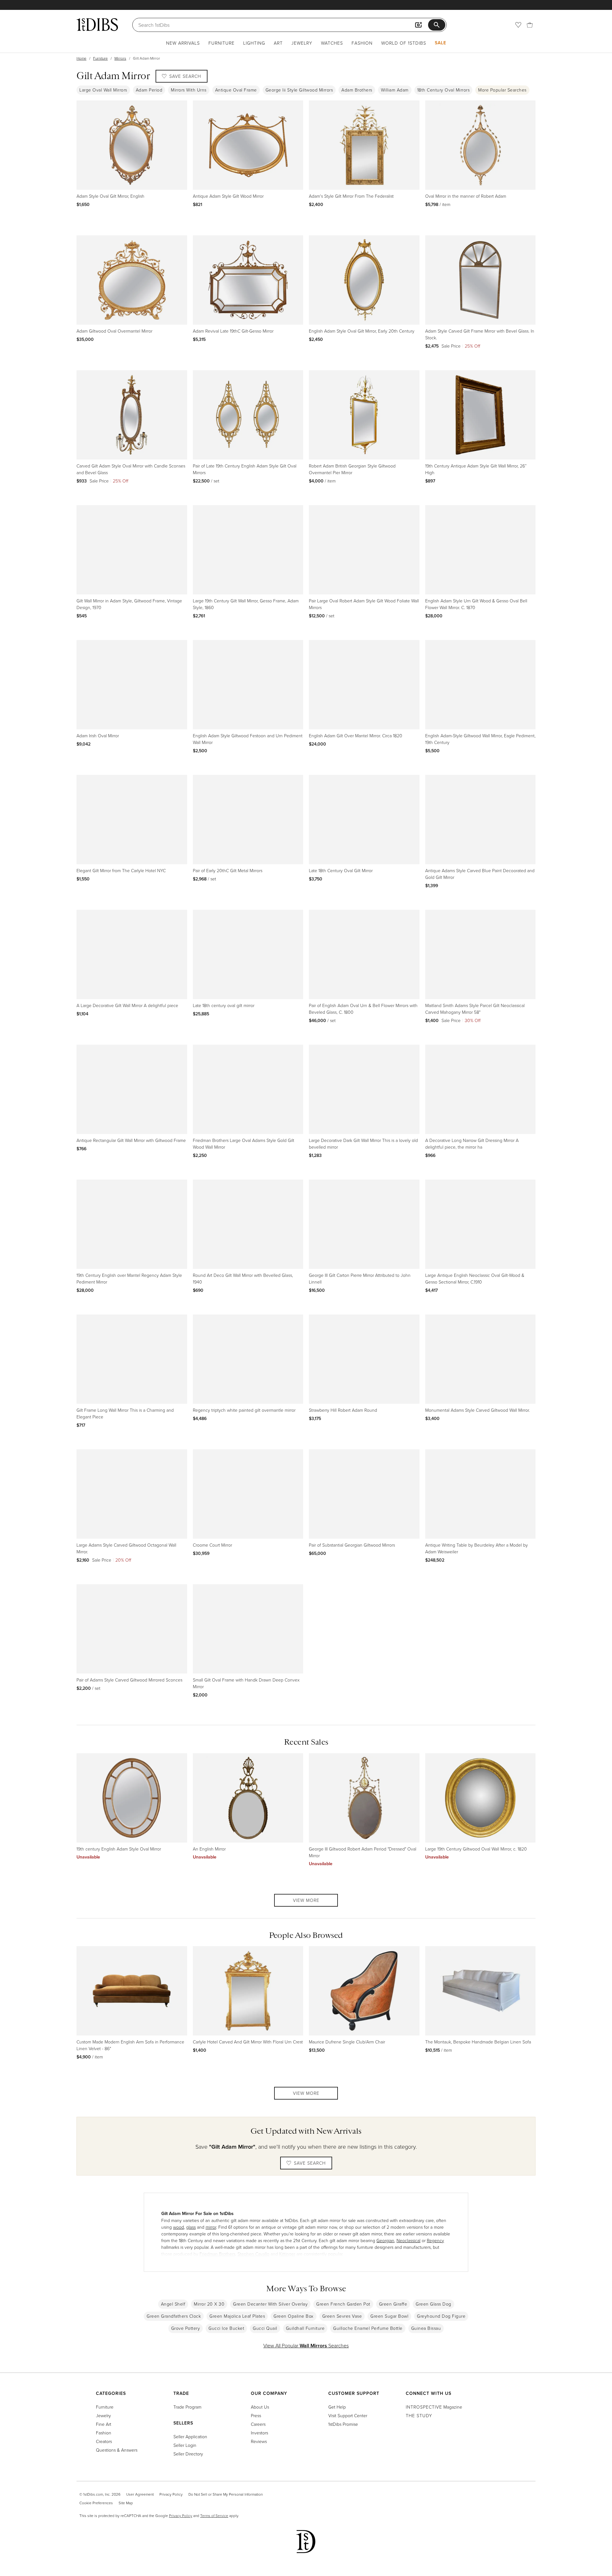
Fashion (362, 43)
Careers (258, 2424)
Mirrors (120, 58)
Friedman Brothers (217, 2254)
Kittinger (287, 2254)
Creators (104, 2441)
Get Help (337, 2407)
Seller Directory (188, 2454)
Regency (435, 2240)
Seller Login (185, 2445)
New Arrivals (183, 43)
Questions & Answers (117, 2450)
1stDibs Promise (343, 2424)
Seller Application (190, 2436)
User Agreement (140, 2494)
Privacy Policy (171, 2494)
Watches (332, 43)
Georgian (385, 2240)
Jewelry (302, 43)
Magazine (434, 2407)
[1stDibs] (97, 25)
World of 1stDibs (404, 43)
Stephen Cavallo (253, 2254)
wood (178, 2227)
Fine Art (104, 2424)
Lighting (254, 43)
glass (191, 2227)
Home (81, 58)
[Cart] (530, 25)
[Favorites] (518, 25)
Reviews (259, 2441)
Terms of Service (214, 2516)
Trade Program (187, 2407)
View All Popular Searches (306, 2345)
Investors (259, 2433)
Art (278, 43)
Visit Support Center (348, 2415)
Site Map (126, 2503)
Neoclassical (408, 2240)
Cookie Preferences (96, 2503)
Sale (441, 43)
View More (306, 1900)
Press (256, 2415)
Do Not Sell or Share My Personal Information (226, 2494)
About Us (260, 2407)
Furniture (222, 43)
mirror (211, 2227)
